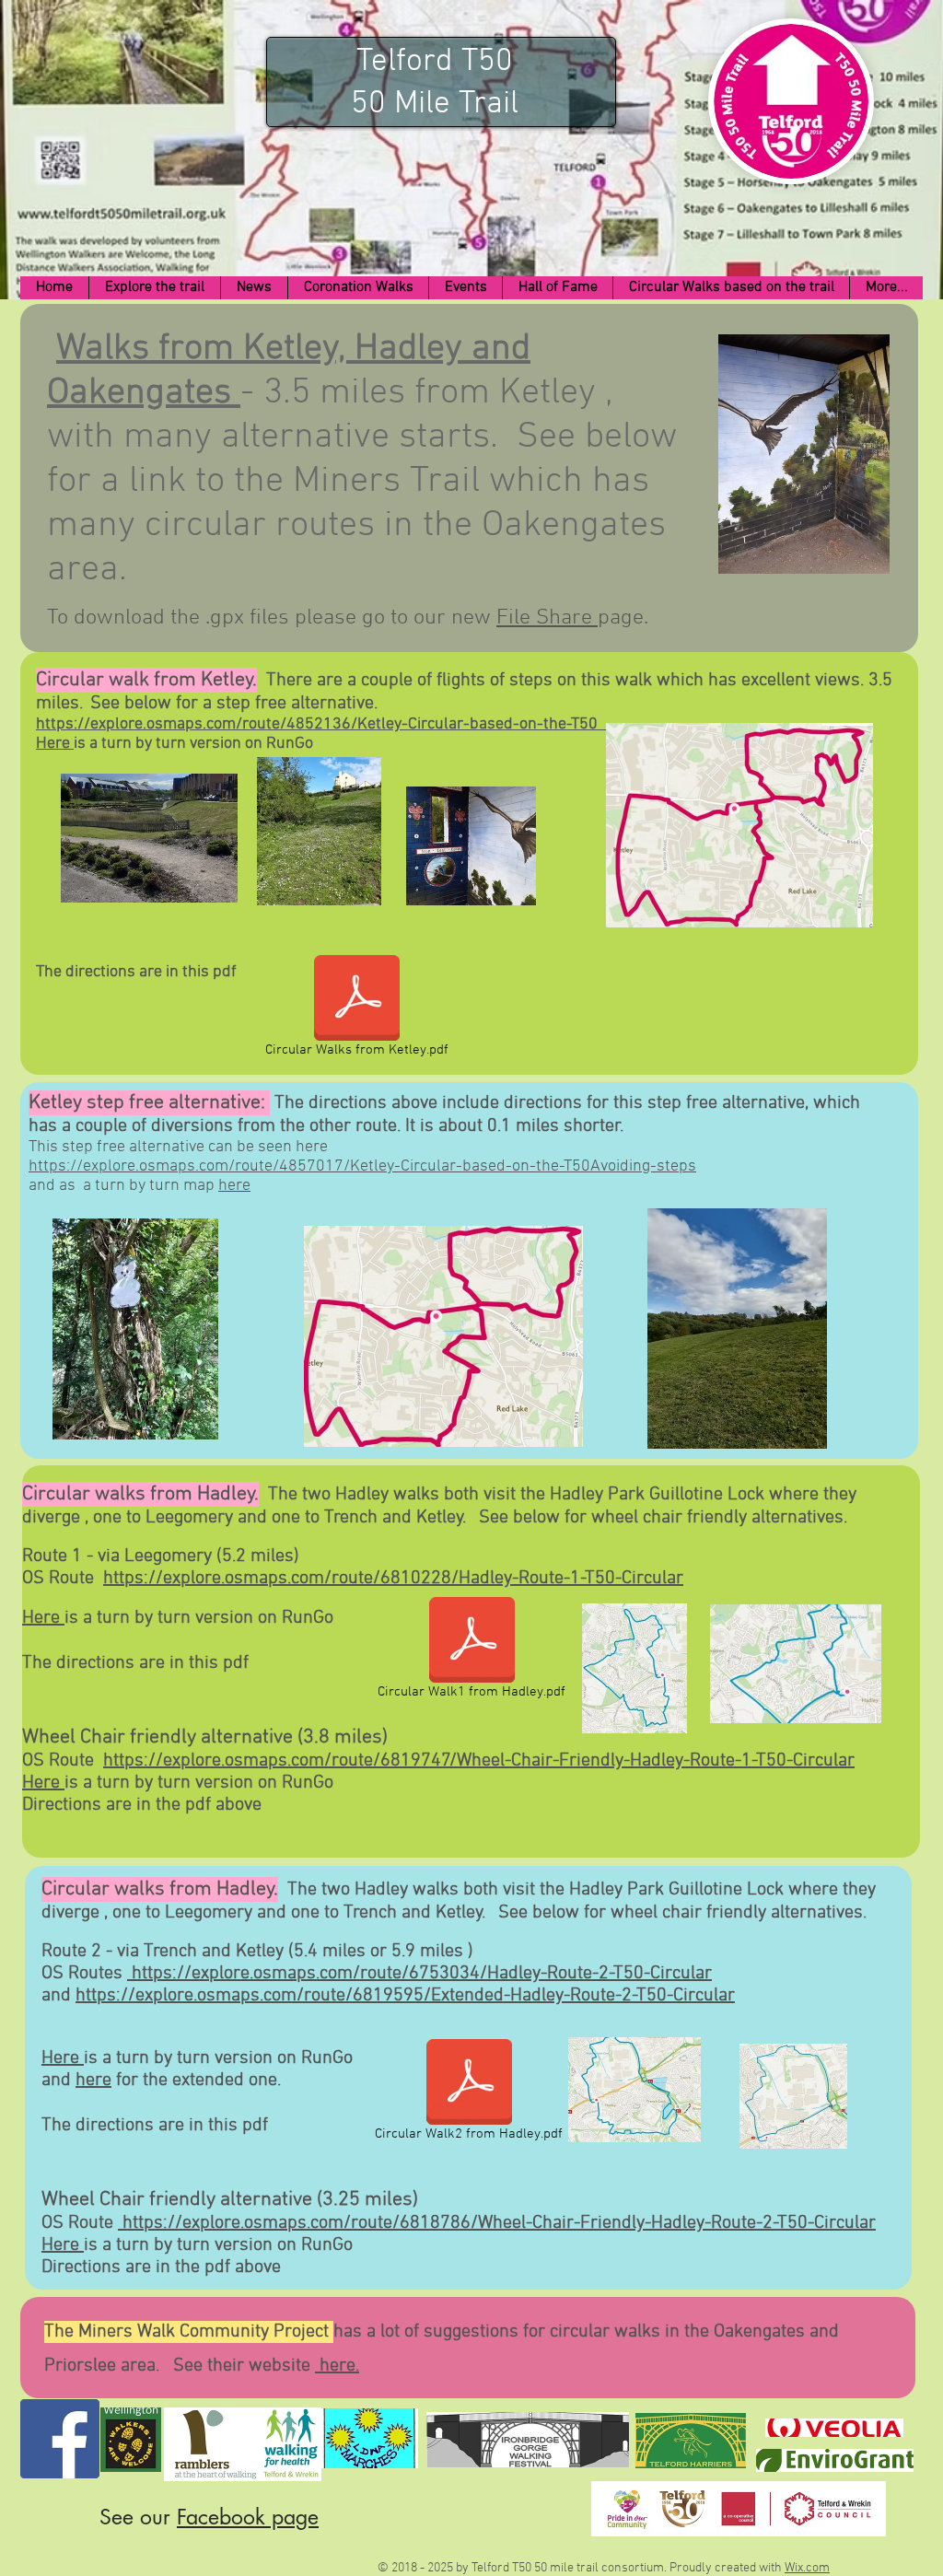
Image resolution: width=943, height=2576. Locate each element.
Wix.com (807, 2568)
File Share (547, 618)
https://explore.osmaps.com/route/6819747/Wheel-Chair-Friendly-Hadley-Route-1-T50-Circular (479, 1761)
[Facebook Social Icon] (60, 2439)
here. (337, 2366)
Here (55, 744)
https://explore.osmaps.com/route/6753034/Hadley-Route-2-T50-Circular (419, 1974)
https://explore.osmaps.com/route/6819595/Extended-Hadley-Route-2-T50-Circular (405, 1996)
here (234, 1186)
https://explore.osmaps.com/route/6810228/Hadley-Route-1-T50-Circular (393, 1579)
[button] (154, 288)
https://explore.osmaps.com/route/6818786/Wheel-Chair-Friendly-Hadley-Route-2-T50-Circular (497, 2223)
